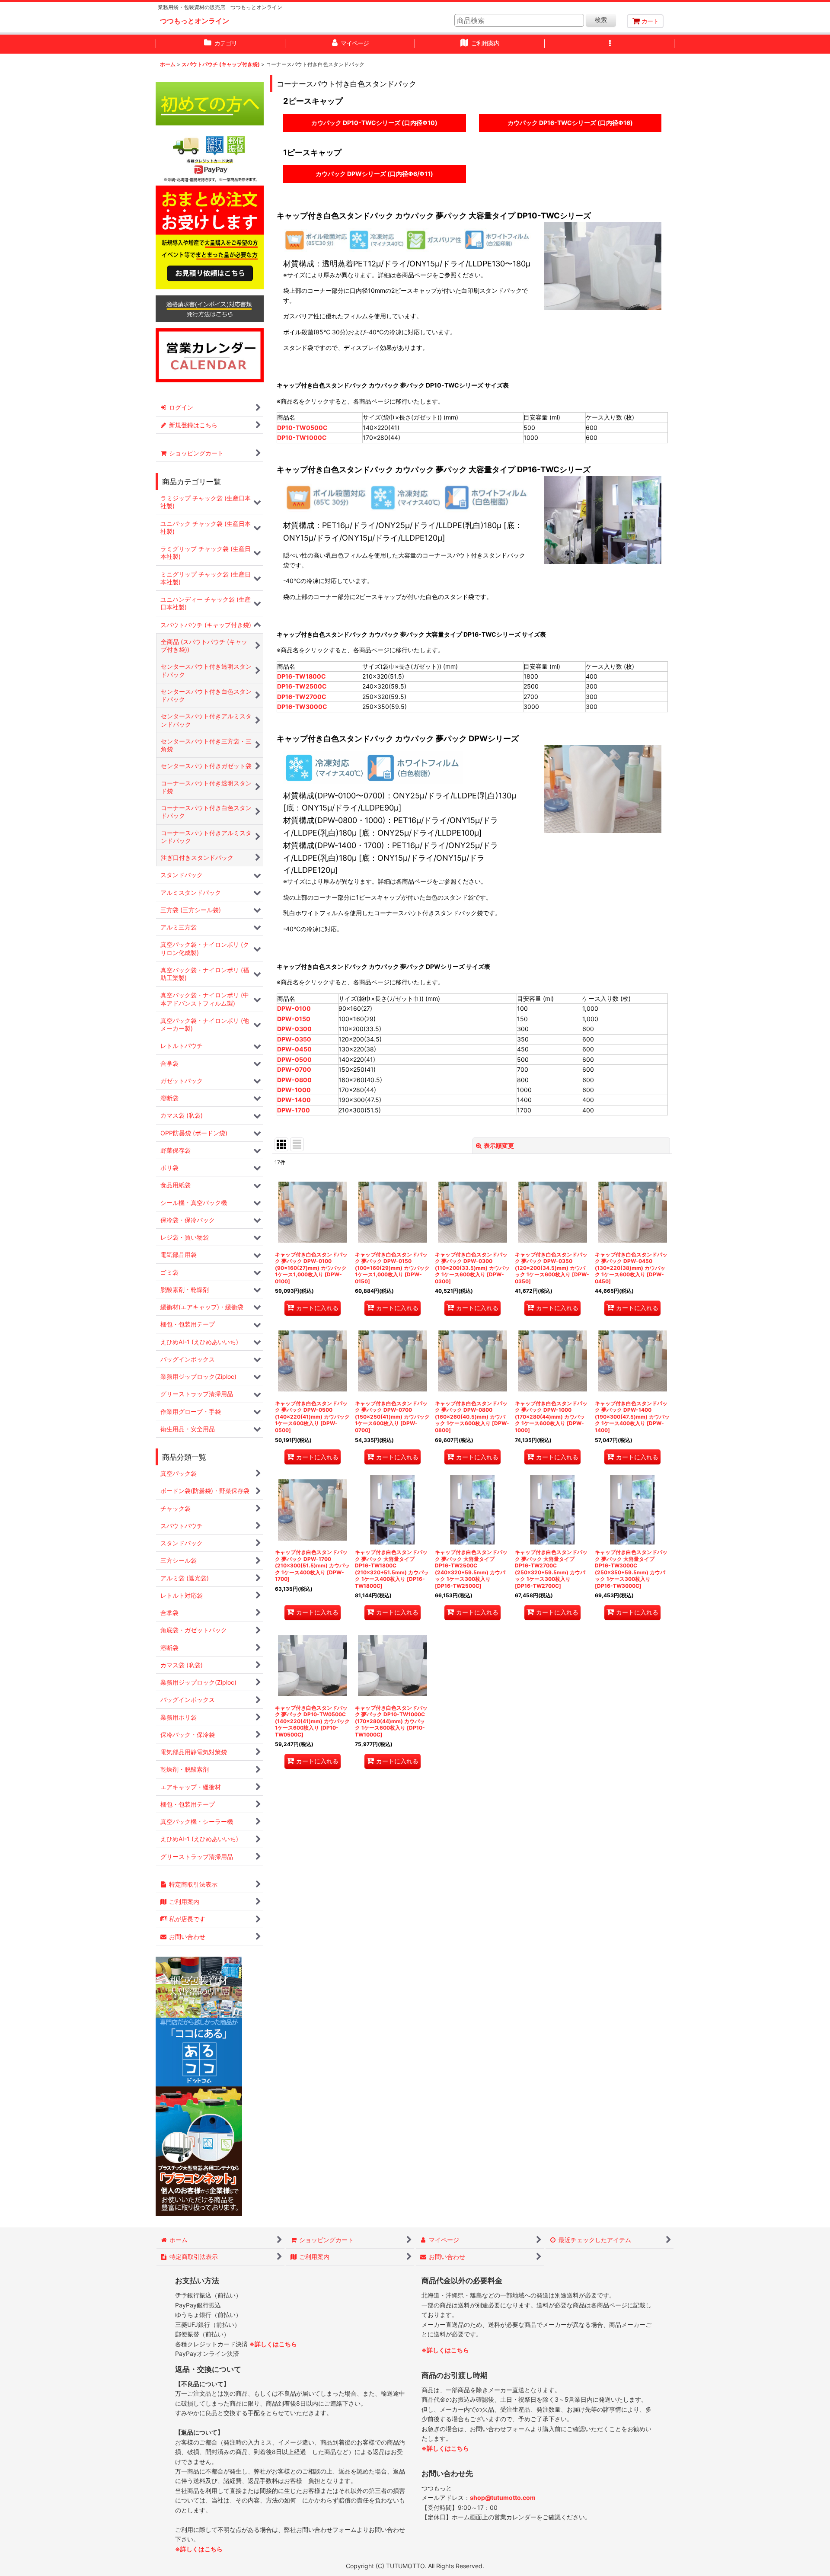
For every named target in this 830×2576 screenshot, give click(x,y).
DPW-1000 (294, 1090)
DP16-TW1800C (302, 676)
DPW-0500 (294, 1059)
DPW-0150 (294, 1019)
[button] (610, 44)
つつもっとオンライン (195, 21)
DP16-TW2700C (302, 697)
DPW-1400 (294, 1100)
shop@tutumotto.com (503, 2498)
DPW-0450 (294, 1049)
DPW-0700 (294, 1069)
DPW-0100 (294, 1008)
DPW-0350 (294, 1039)
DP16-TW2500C (302, 686)
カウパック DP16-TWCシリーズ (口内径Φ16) (570, 120)
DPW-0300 (294, 1029)
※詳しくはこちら (273, 2344)
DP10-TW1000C (302, 437)
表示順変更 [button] (499, 1145)
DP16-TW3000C (302, 706)
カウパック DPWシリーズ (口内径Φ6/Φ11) (375, 171)
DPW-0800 (294, 1080)
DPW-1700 (294, 1110)
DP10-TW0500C (302, 428)
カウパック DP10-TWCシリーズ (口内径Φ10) (375, 120)
